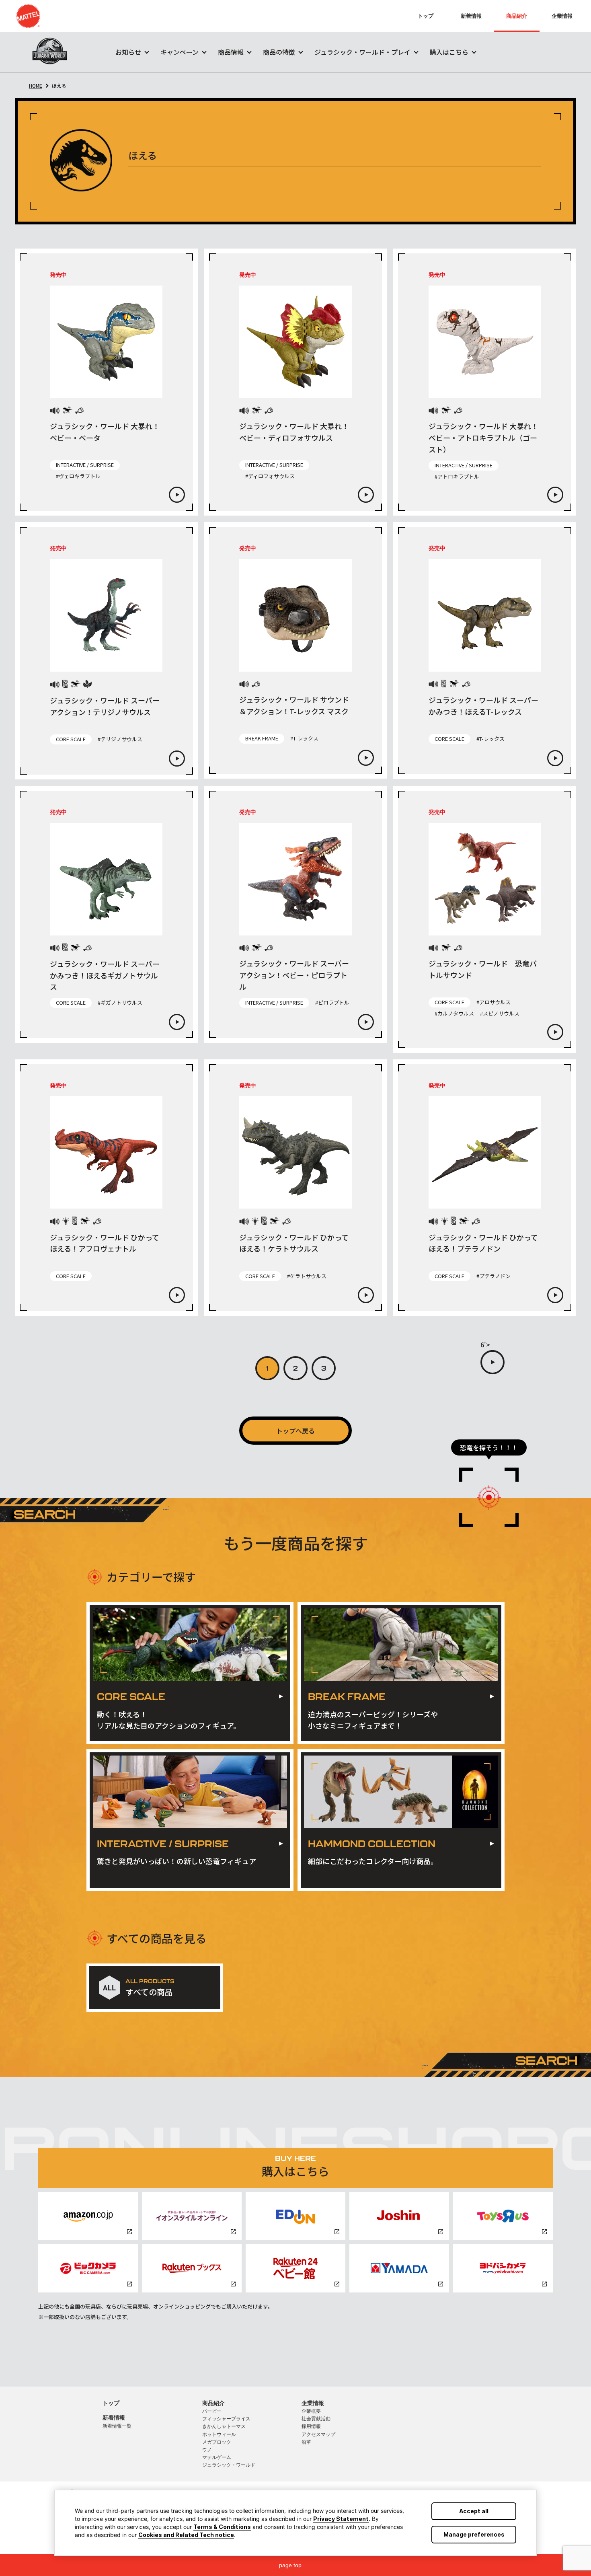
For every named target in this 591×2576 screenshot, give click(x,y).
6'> (485, 1345)
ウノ (207, 2450)
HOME (36, 85)
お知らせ (128, 52)
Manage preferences (474, 2534)
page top (290, 2565)
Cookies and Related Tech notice (186, 2535)
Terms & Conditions (222, 2527)
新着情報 (471, 16)
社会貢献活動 (316, 2419)
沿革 (306, 2442)
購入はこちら (449, 52)
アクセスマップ (318, 2434)
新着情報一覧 (117, 2426)
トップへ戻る (295, 1431)
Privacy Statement (341, 2519)
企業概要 (311, 2411)
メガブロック (217, 2442)
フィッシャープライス (226, 2419)
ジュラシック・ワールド (229, 2465)
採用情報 (311, 2426)
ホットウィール (219, 2434)
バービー (212, 2411)
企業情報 (562, 16)
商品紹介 (517, 16)
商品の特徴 (279, 52)
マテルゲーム (217, 2457)
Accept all (474, 2511)
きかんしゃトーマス (224, 2426)
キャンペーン (180, 52)
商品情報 (231, 52)
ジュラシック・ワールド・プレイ (362, 52)
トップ (426, 16)
